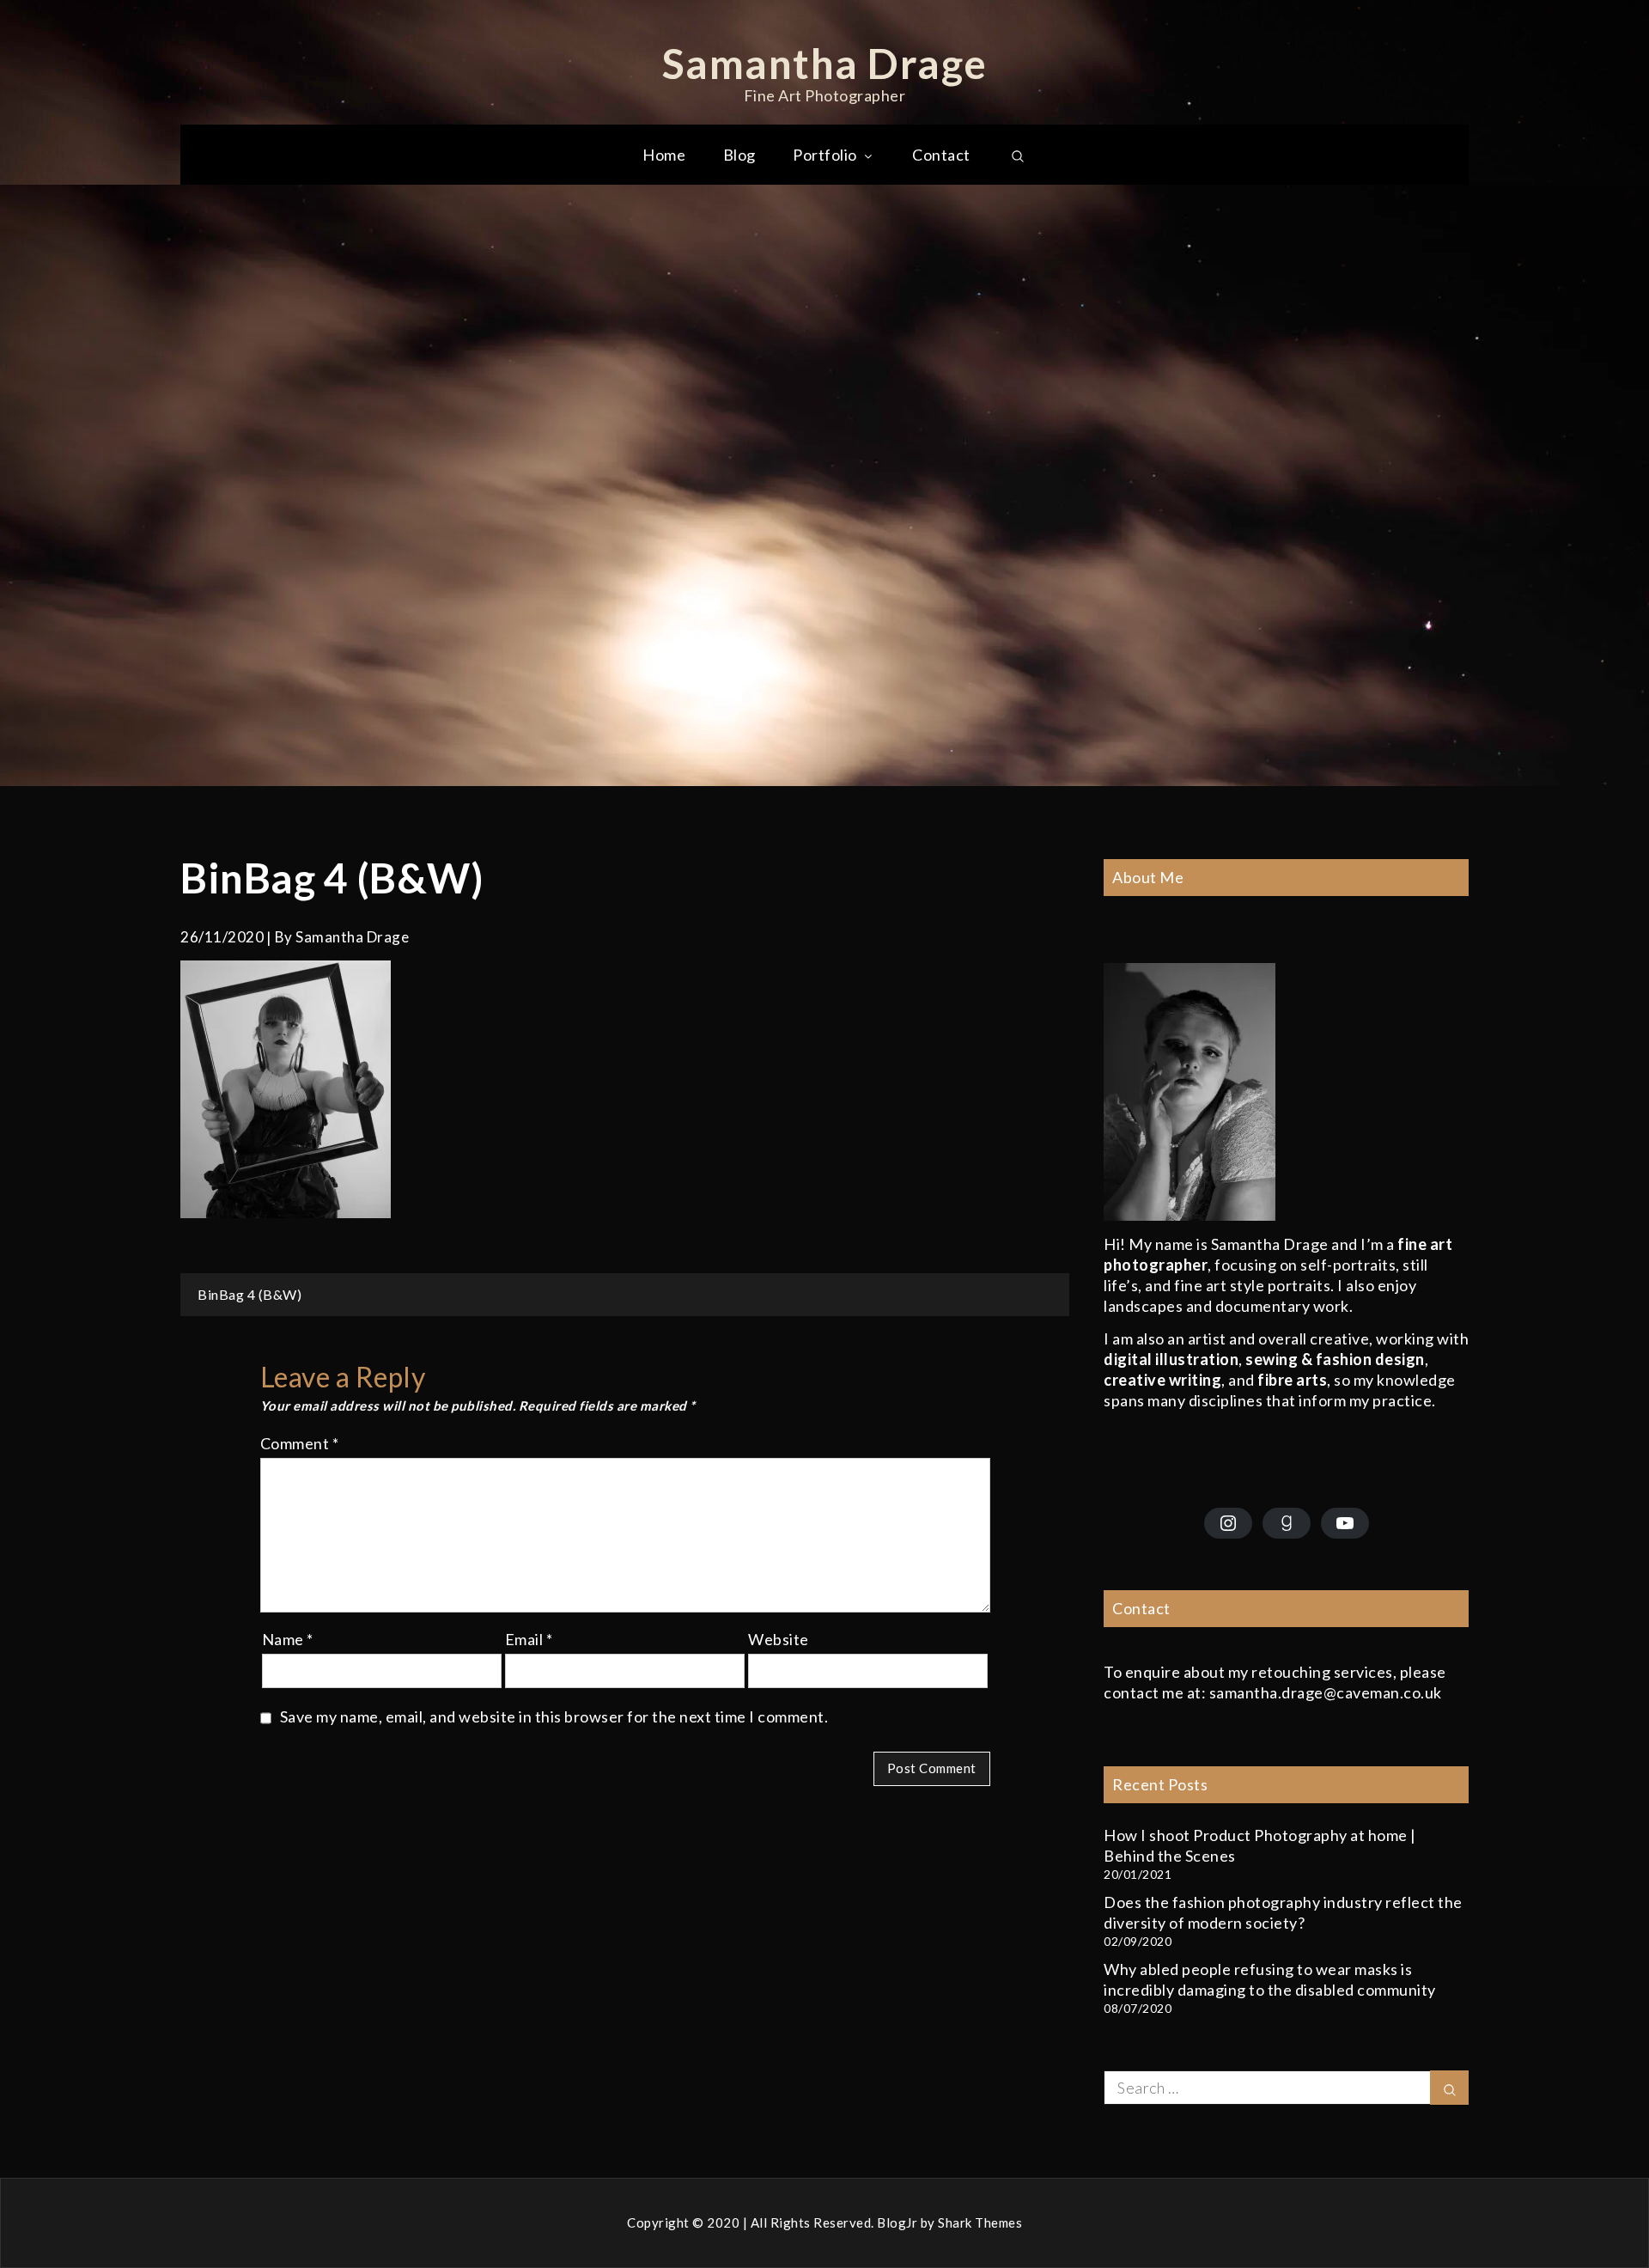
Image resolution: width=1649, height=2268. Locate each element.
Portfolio (825, 155)
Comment (300, 1443)
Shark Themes (980, 2222)
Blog (739, 155)
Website (779, 1639)
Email (529, 1639)
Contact (941, 155)
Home (664, 155)
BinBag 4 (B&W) (249, 1294)
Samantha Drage (825, 63)
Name (288, 1639)
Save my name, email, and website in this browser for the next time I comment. (554, 1716)
